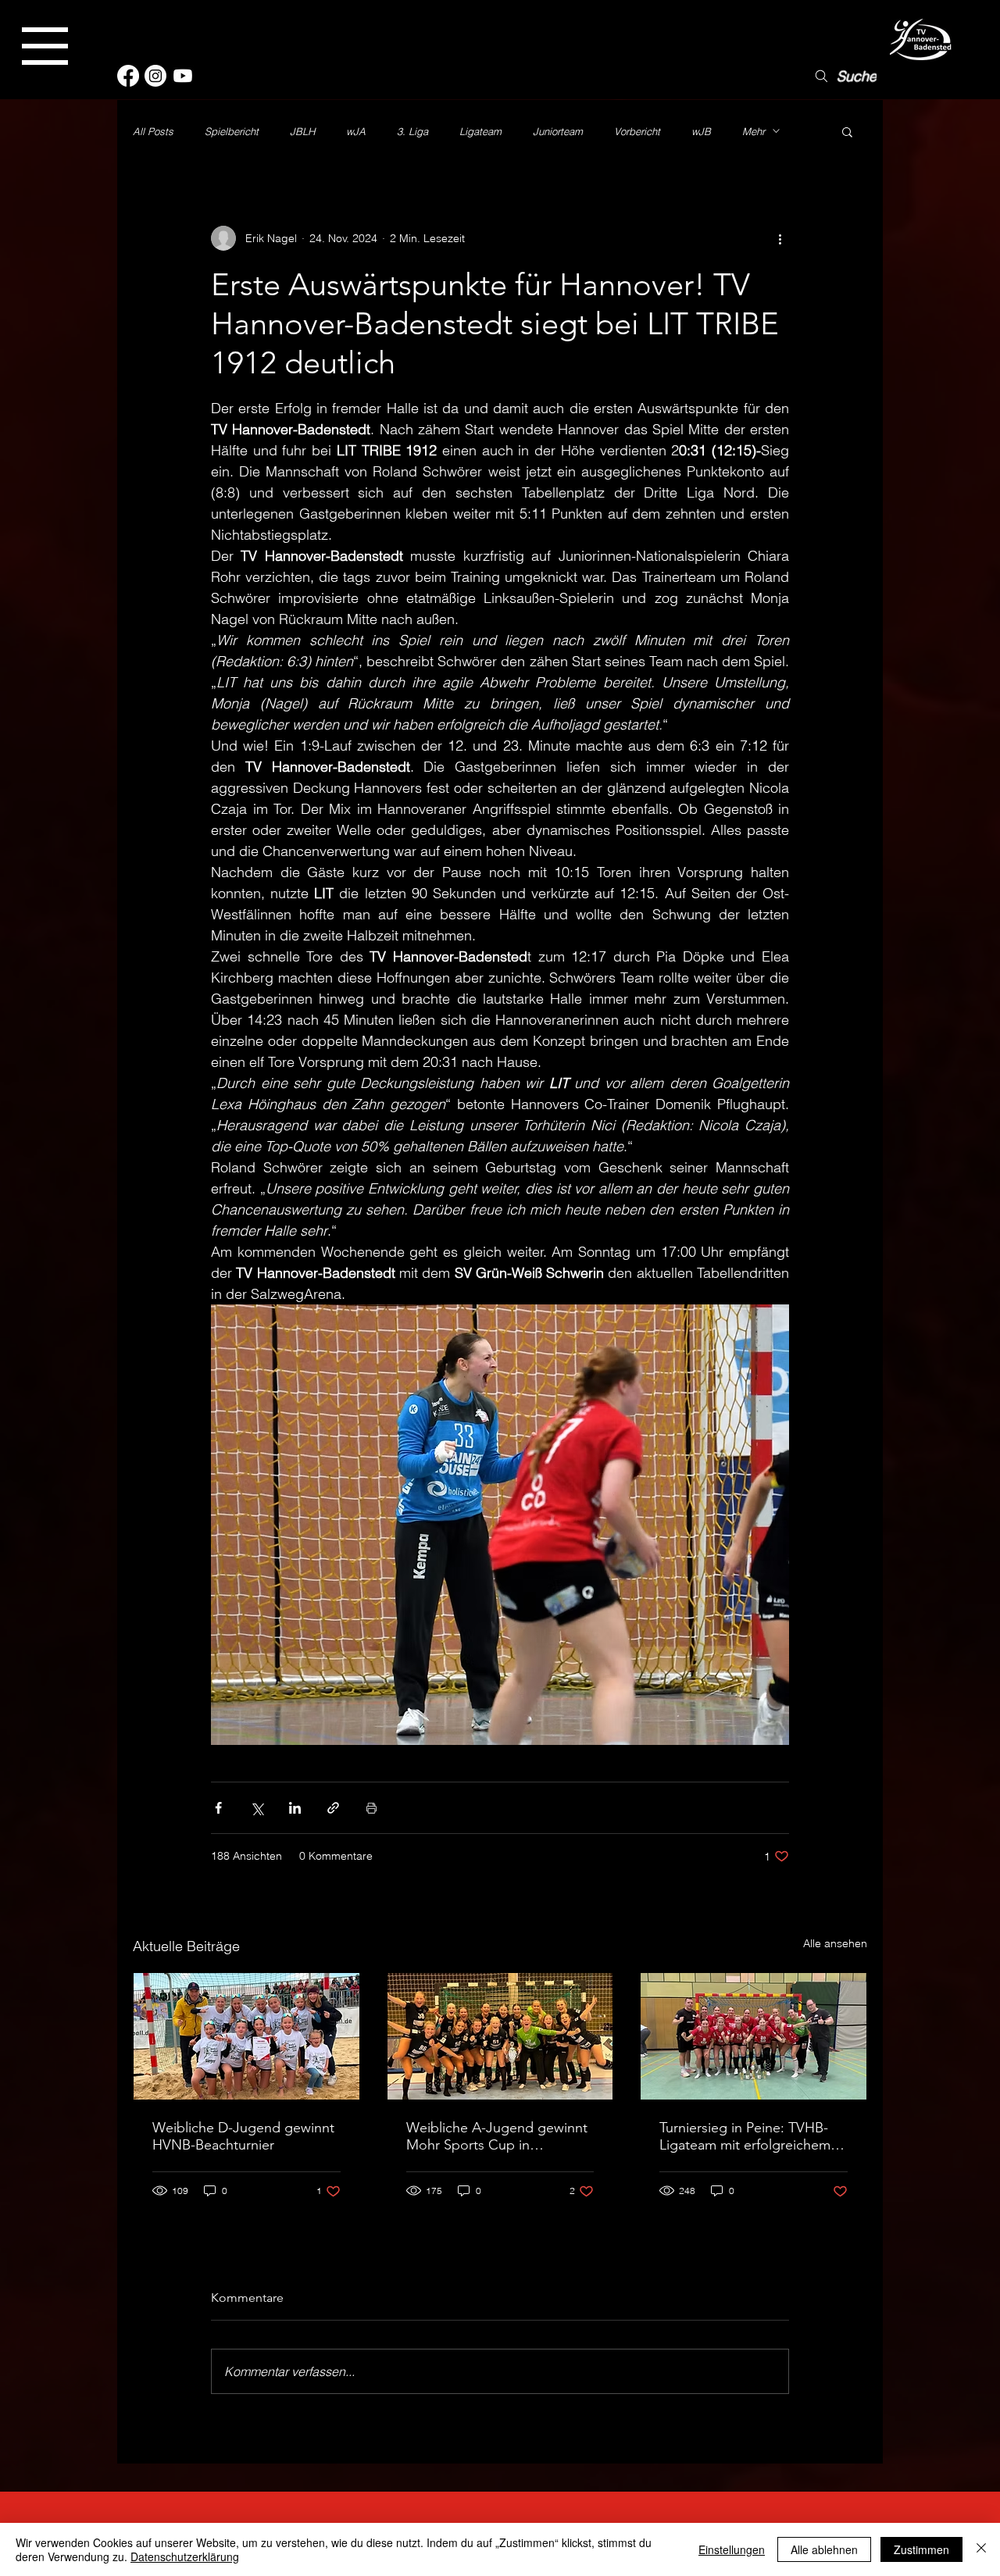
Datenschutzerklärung (185, 2556)
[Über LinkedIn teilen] (295, 1808)
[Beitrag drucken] (371, 1808)
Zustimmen (921, 2549)
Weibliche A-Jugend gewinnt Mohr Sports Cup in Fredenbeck (497, 2136)
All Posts (153, 131)
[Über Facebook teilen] (218, 1808)
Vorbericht (637, 131)
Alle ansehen (835, 1943)
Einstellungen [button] (732, 2549)
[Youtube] (183, 76)
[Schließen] (981, 2549)
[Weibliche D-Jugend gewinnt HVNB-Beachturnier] (246, 2036)
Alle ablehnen (824, 2549)
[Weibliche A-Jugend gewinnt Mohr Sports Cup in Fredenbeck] (500, 2036)
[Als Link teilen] (333, 1808)
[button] (45, 46)
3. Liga (412, 131)
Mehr (754, 131)
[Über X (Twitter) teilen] (257, 1808)
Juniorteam (558, 131)
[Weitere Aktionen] (780, 238)
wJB (701, 131)
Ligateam (480, 131)
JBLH (302, 131)
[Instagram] (155, 76)
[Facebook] (128, 76)
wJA (356, 131)
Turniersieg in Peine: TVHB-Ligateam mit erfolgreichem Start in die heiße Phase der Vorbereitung (745, 2136)
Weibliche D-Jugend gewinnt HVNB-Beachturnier (243, 2136)
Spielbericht (232, 131)
